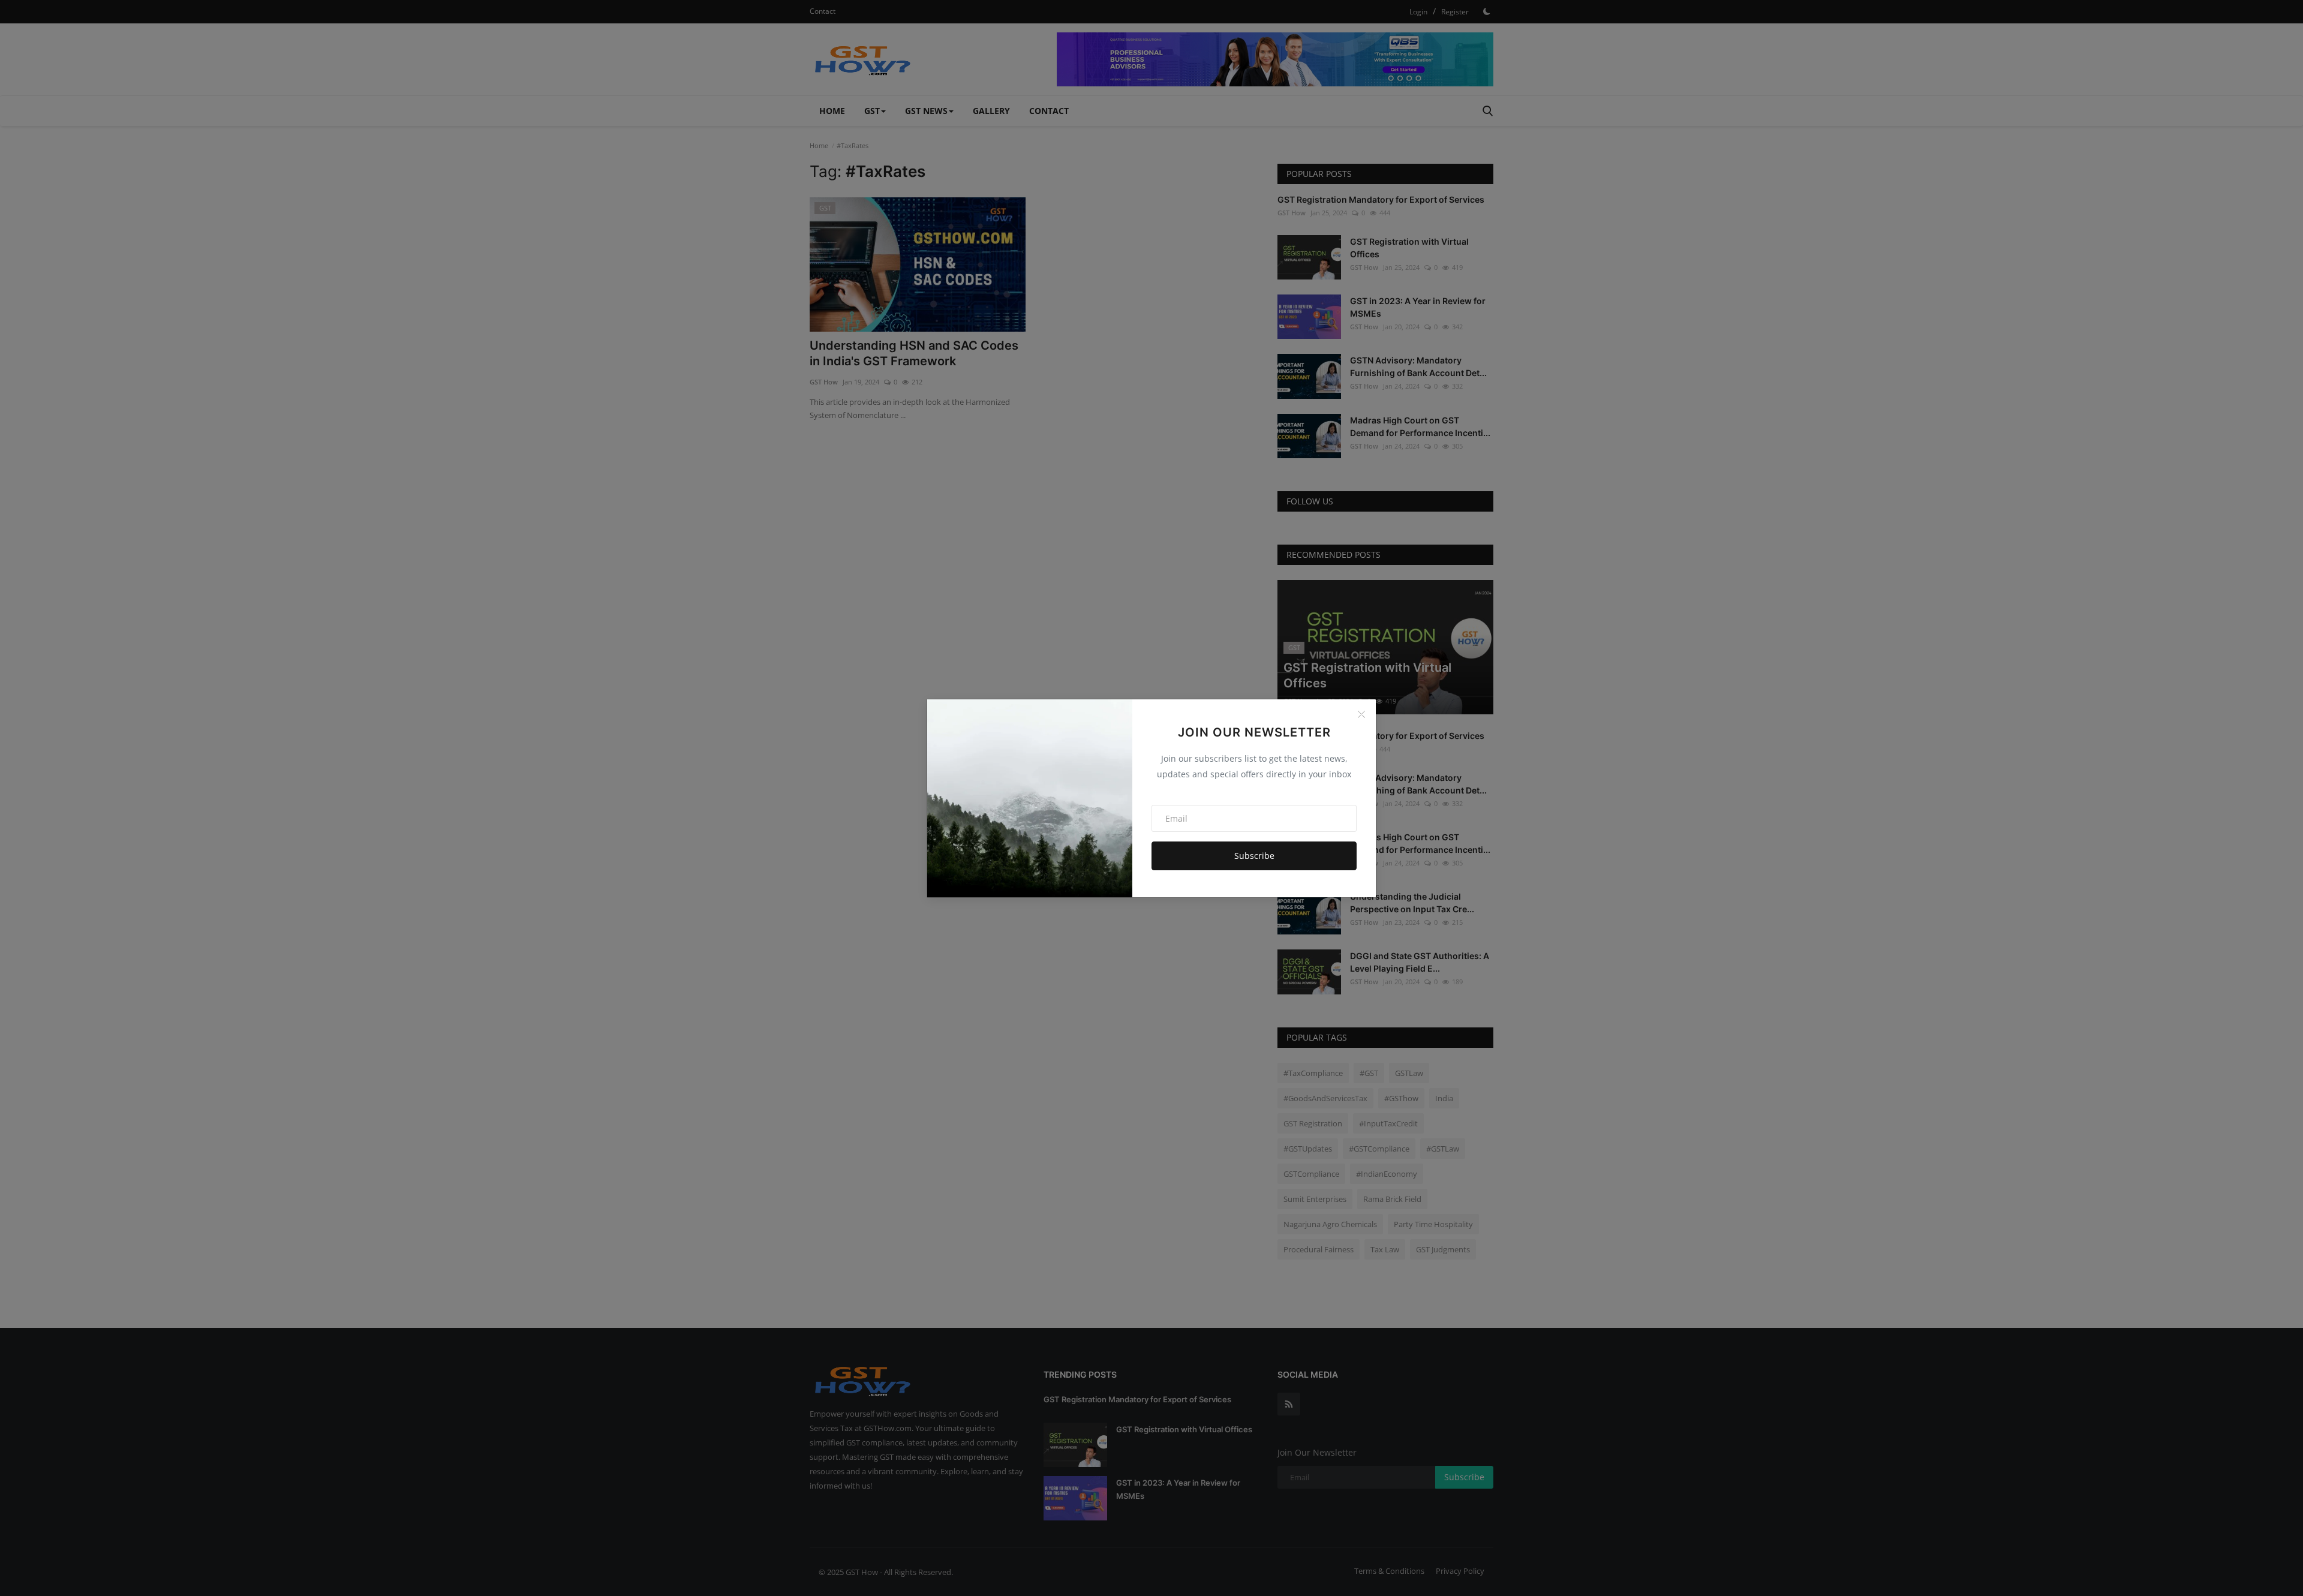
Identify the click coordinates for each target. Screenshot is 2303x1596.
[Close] (1361, 714)
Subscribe (1254, 856)
